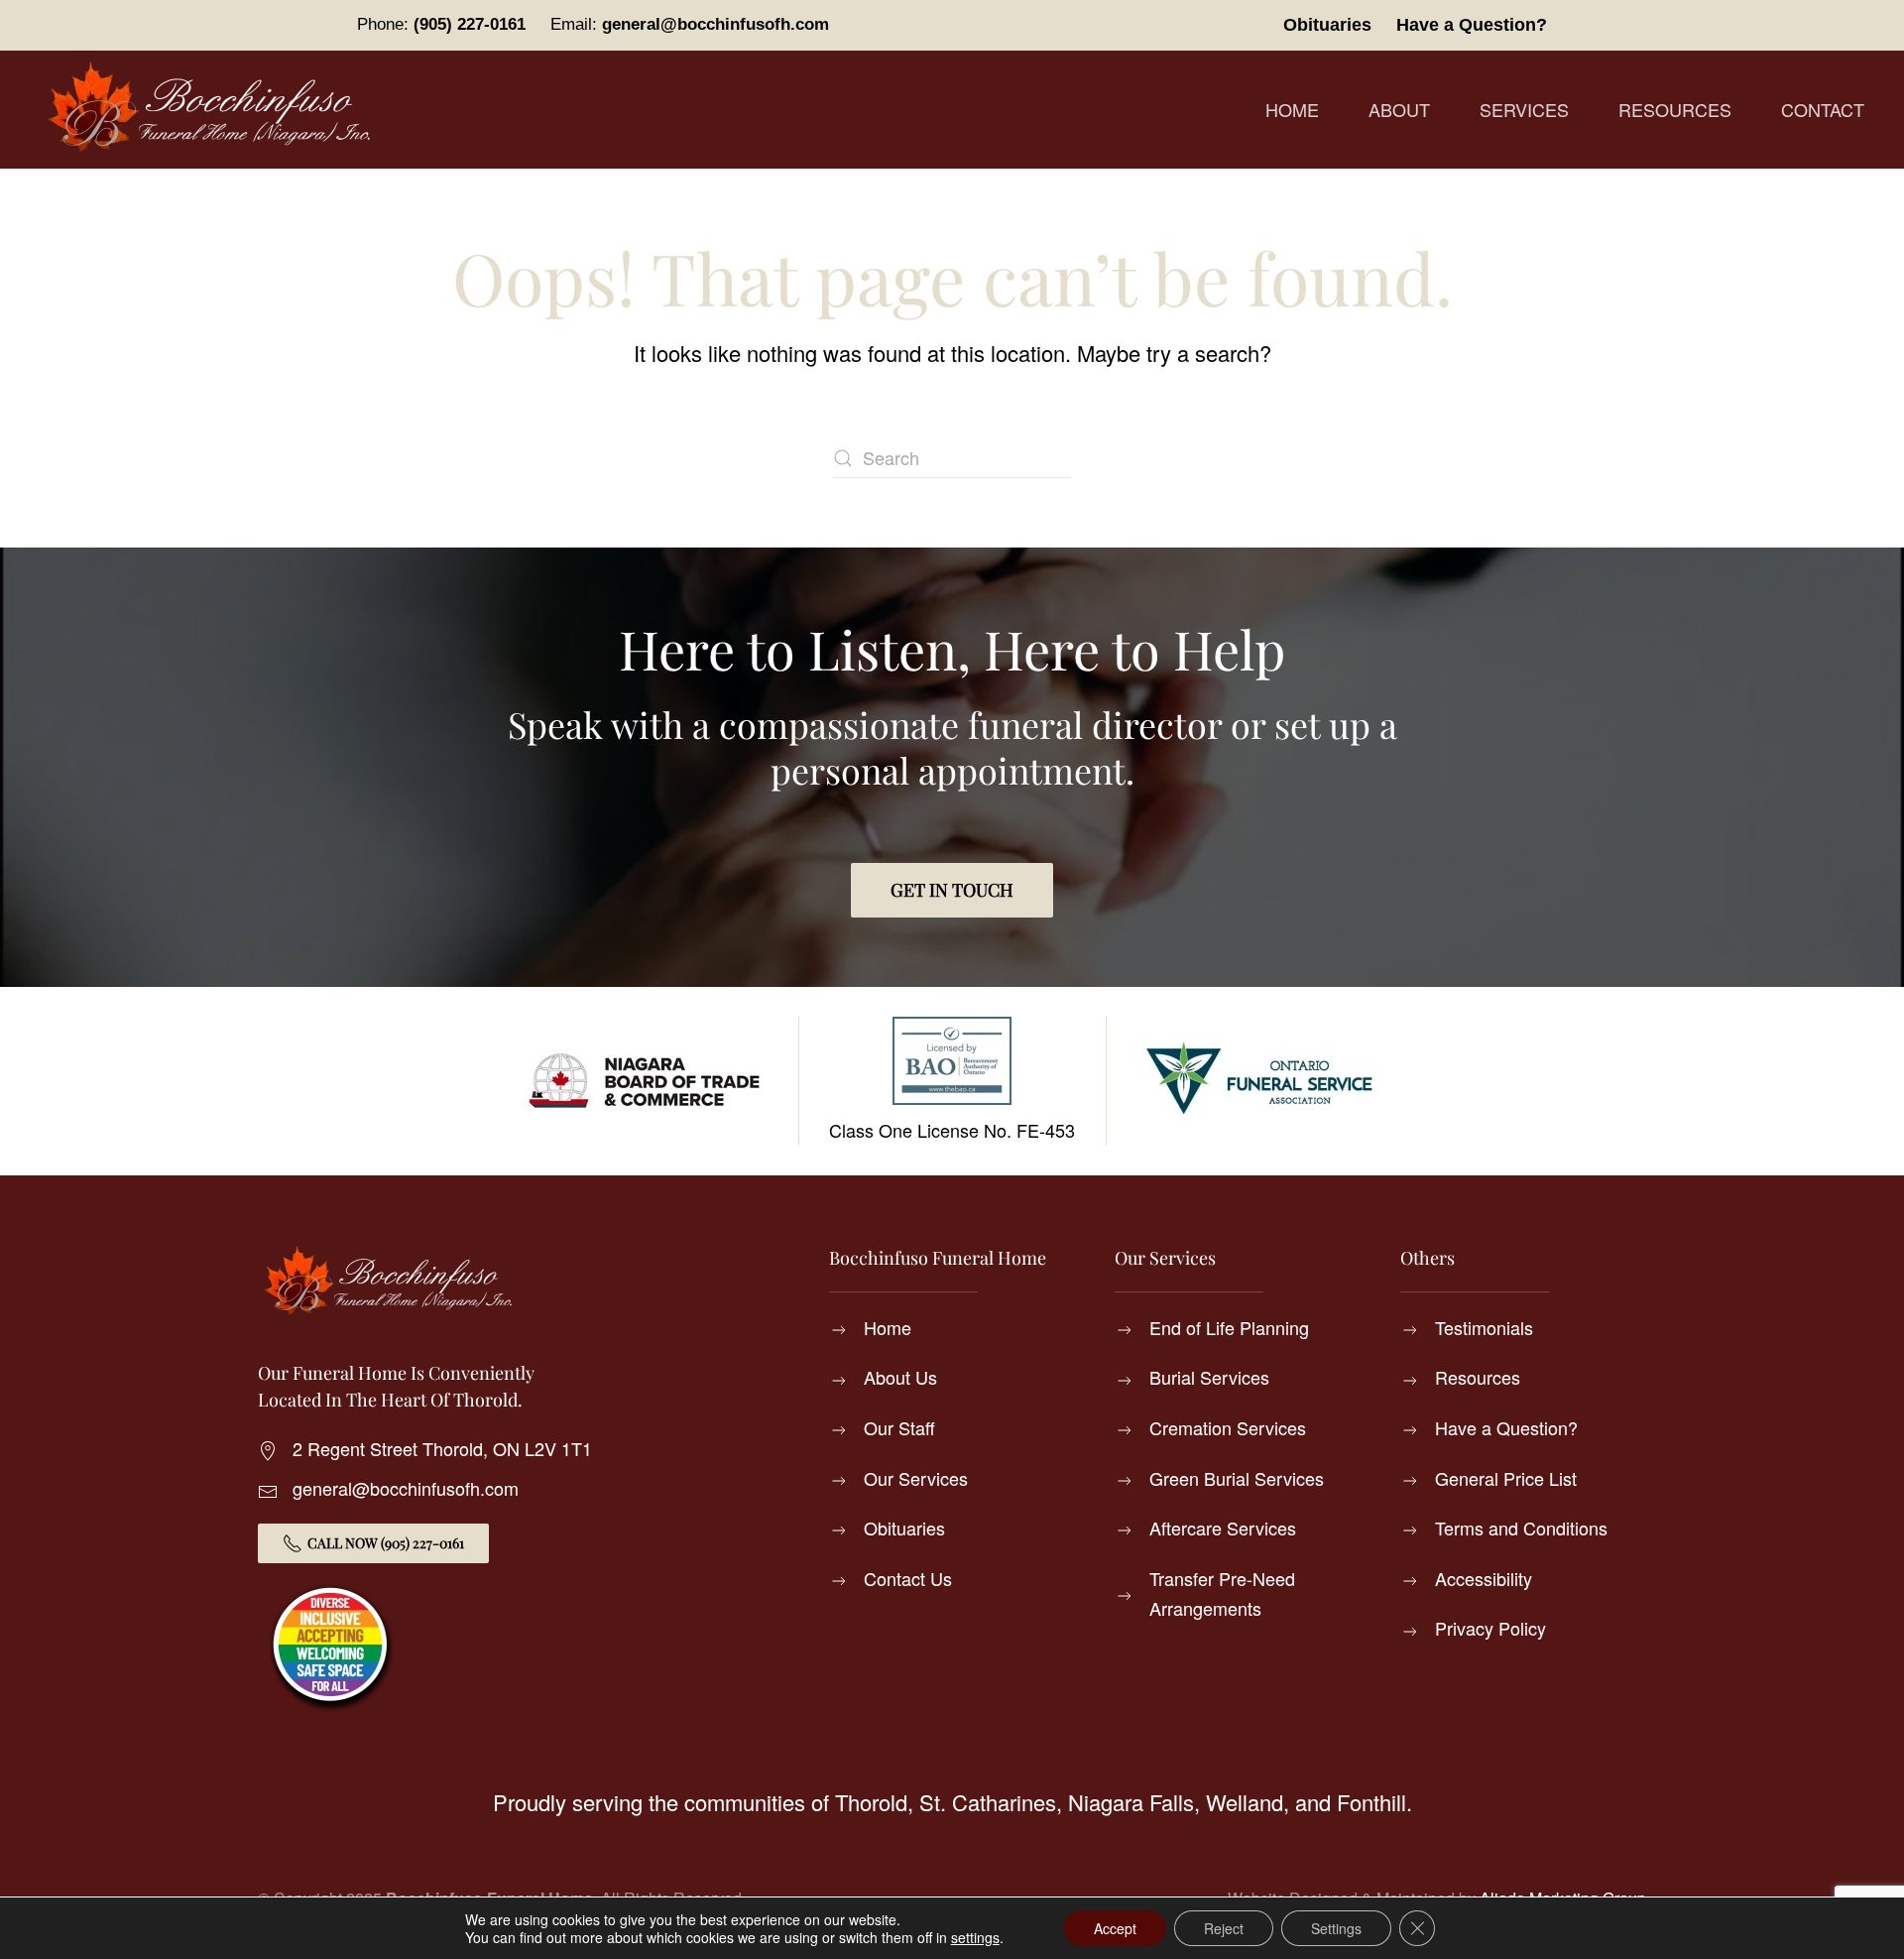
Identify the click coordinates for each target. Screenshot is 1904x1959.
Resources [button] (1675, 109)
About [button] (1399, 109)
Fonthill (1371, 1802)
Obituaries (1327, 25)
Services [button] (1524, 109)
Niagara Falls (1131, 1802)
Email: (690, 24)
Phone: (441, 24)
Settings (1336, 1928)
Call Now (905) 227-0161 (386, 1543)
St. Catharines (988, 1802)
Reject (1224, 1928)
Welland (1245, 1802)
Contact (1823, 109)
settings (975, 1937)
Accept (1115, 1928)
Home (1292, 109)
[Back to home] (213, 110)
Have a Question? (1472, 25)
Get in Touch (952, 890)
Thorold (871, 1802)
